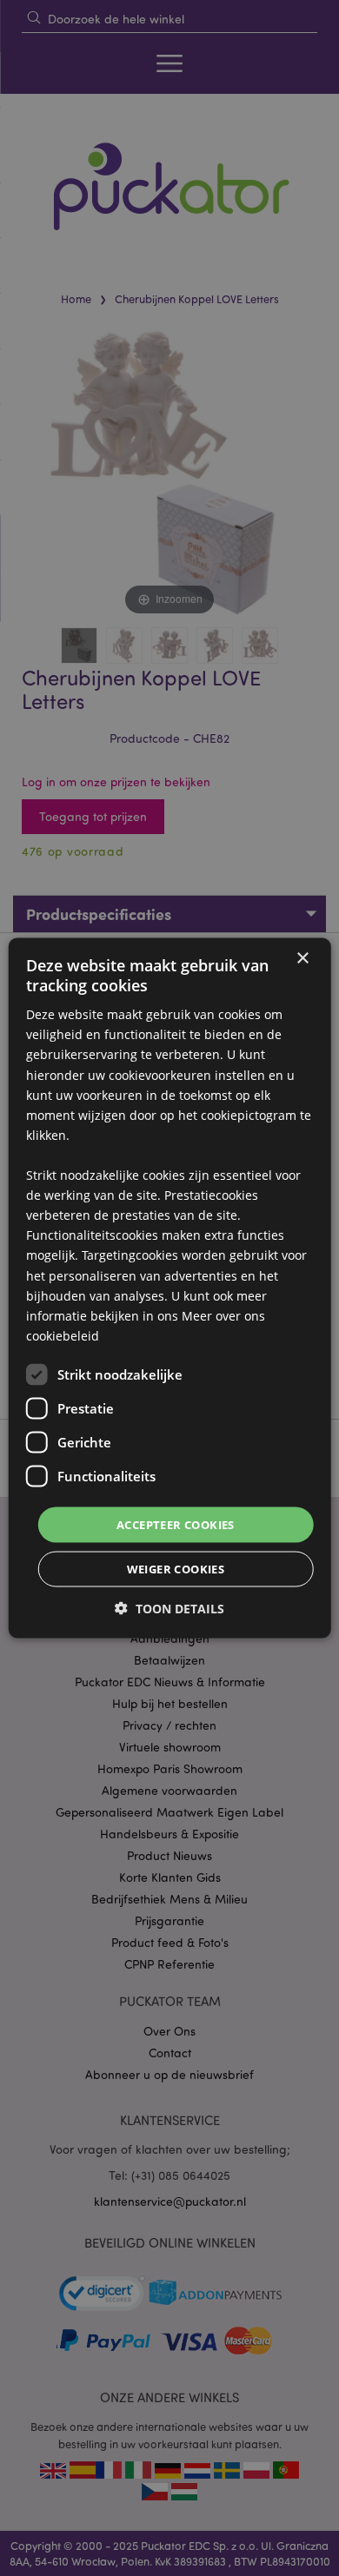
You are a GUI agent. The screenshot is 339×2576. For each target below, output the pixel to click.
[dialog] (169, 1288)
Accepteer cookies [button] (176, 1524)
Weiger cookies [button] (176, 1569)
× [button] (302, 958)
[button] (169, 1609)
